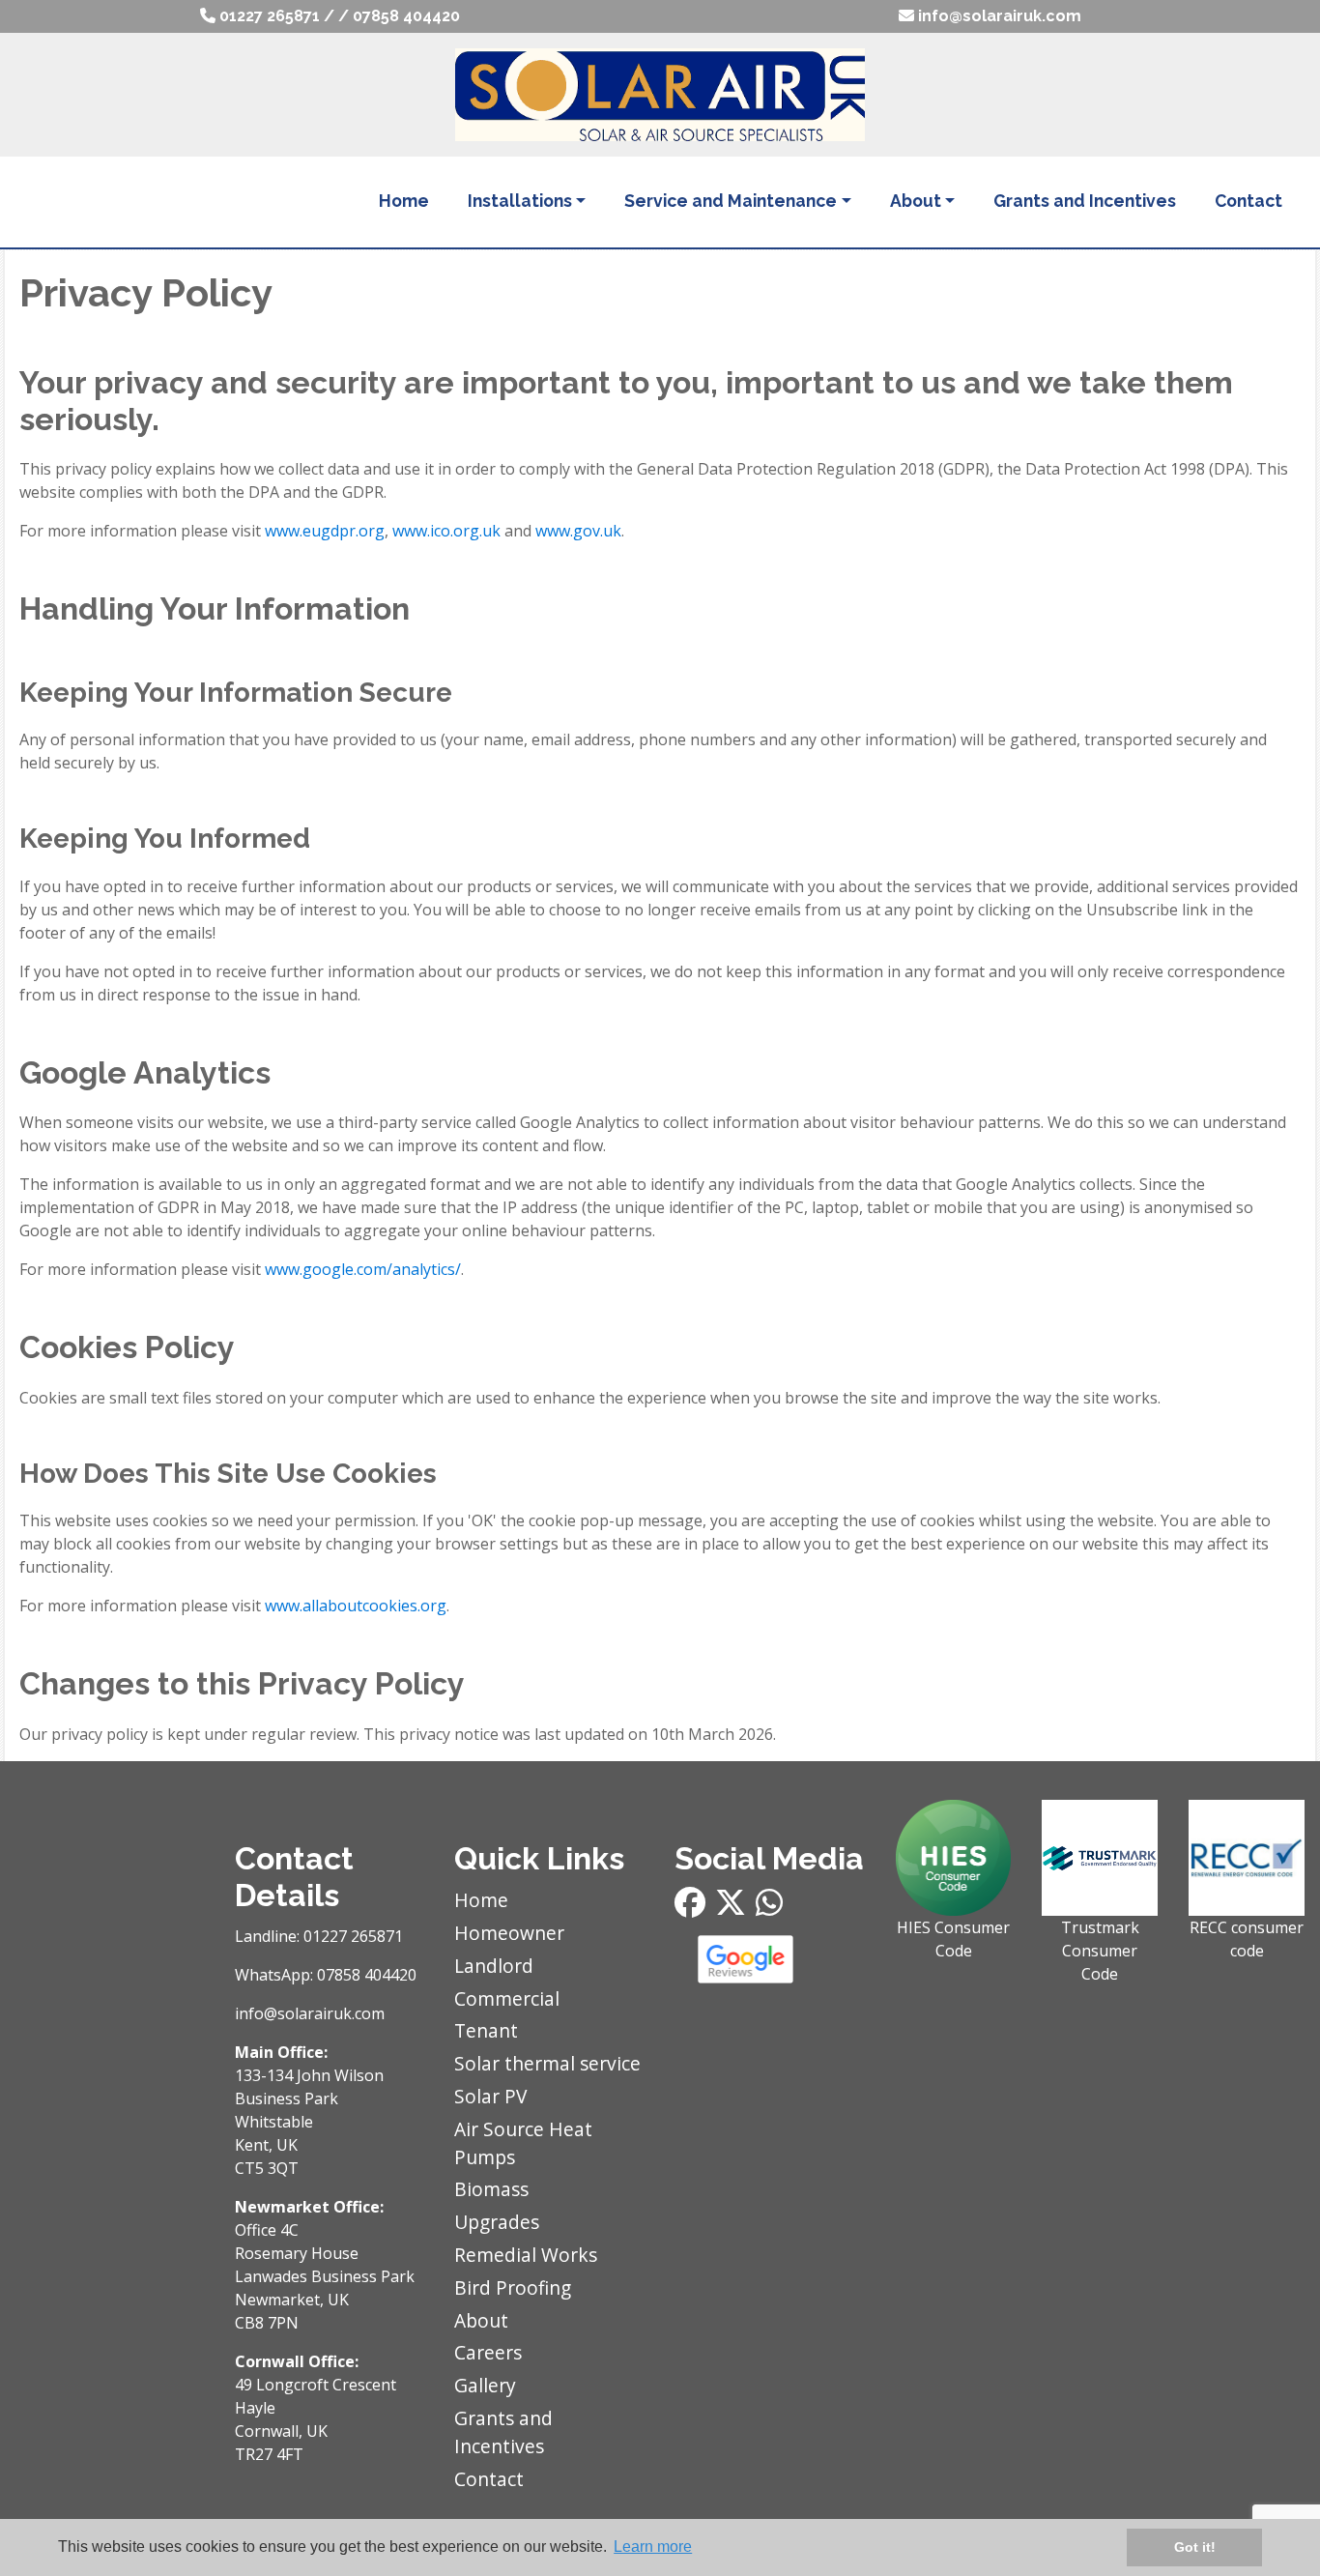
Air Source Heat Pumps (523, 2143)
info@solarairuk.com (998, 16)
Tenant (486, 2030)
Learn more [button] (653, 2547)
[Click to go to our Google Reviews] (770, 1959)
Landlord (494, 1966)
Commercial (507, 1998)
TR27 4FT (269, 2454)
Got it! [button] (1195, 2547)
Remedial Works (526, 2255)
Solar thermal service (547, 2063)
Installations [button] (520, 201)
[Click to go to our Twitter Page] (735, 1908)
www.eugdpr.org (325, 531)
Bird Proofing (513, 2287)
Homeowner (509, 1933)
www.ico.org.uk (446, 531)
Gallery (485, 2385)
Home (404, 201)
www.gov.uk (578, 531)
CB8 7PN (267, 2323)
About (916, 201)
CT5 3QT (267, 2168)
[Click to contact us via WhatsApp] (774, 1908)
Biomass (491, 2189)
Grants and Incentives (1085, 201)
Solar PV (490, 2096)
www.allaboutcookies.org (356, 1606)
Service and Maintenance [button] (731, 201)
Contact (1248, 201)
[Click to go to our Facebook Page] (695, 1908)
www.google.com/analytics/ (363, 1269)
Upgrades (497, 2222)
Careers (488, 2352)
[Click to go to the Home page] (660, 93)
